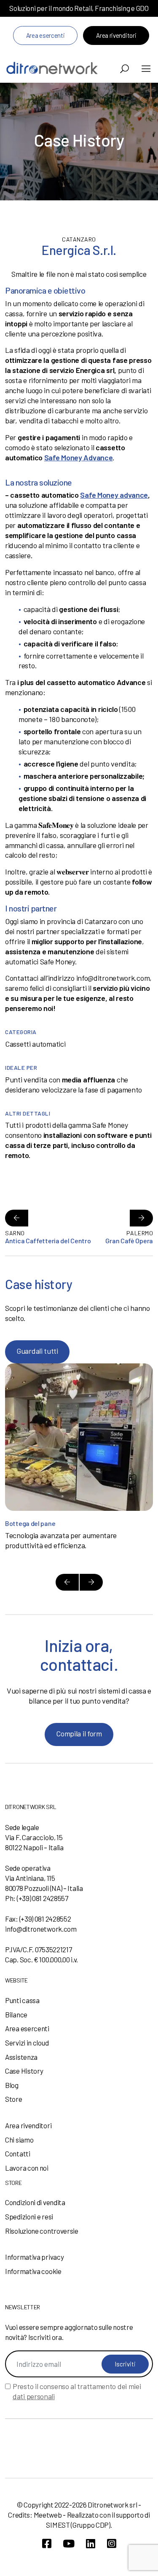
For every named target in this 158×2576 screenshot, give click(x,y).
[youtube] (69, 2543)
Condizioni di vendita (35, 2202)
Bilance (16, 2014)
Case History (24, 2071)
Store (14, 2099)
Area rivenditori (116, 35)
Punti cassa (22, 2000)
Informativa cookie (33, 2271)
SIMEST (58, 2525)
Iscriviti (125, 2364)
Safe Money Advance (79, 457)
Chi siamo (19, 2140)
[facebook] (47, 2543)
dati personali (34, 2396)
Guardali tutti (37, 1351)
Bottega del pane (30, 1523)
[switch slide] (67, 1582)
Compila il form (79, 1733)
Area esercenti (46, 35)
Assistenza (21, 2057)
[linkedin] (91, 2543)
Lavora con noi (27, 2168)
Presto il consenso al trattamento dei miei (77, 2391)
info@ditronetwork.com (41, 1929)
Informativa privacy (34, 2257)
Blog (12, 2085)
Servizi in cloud (27, 2043)
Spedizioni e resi (29, 2216)
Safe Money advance (114, 495)
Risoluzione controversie (42, 2231)
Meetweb (48, 2515)
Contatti (18, 2153)
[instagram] (112, 2543)
